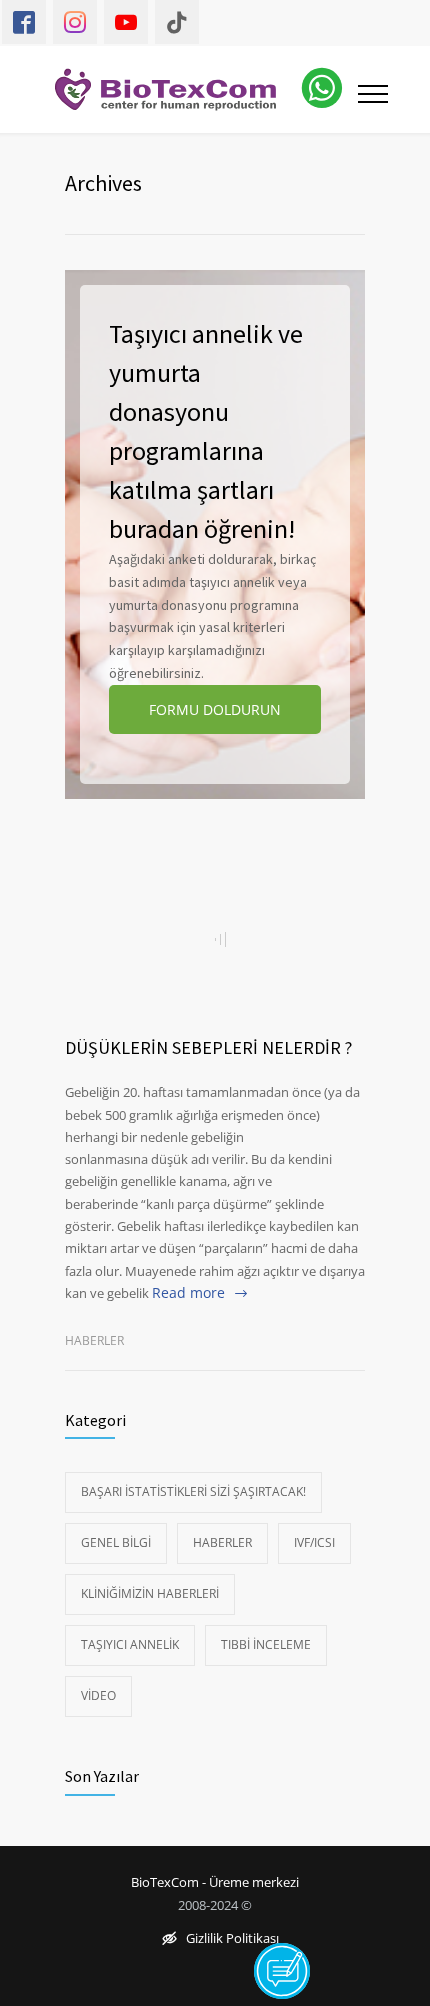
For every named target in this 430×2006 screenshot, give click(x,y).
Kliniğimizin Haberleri (150, 1593)
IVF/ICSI (314, 1542)
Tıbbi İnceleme (266, 1644)
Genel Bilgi (116, 1542)
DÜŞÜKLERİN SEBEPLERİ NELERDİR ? (208, 1047)
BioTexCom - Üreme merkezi (215, 1882)
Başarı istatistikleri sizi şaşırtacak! (193, 1491)
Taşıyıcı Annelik (130, 1644)
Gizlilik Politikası (232, 1939)
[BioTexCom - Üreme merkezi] (178, 89)
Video (98, 1695)
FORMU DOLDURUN (215, 709)
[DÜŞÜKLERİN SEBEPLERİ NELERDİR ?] (215, 939)
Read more (188, 1292)
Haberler (94, 1340)
